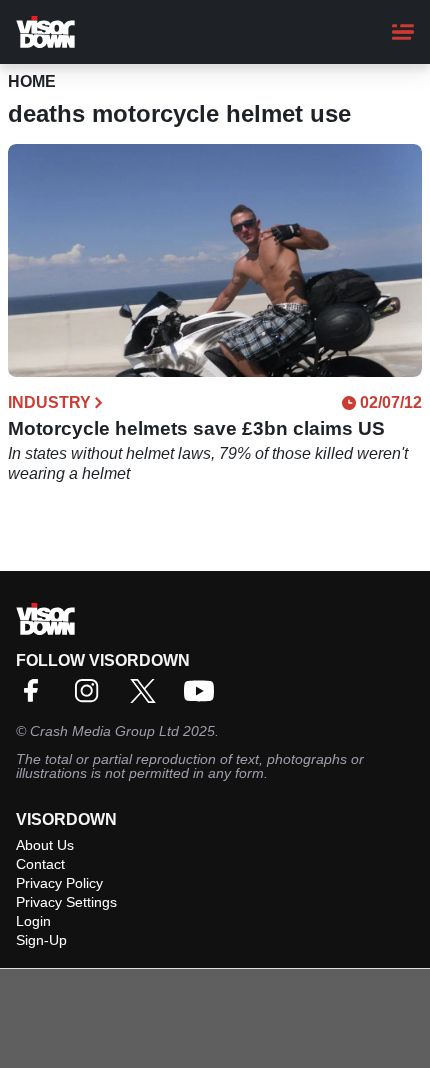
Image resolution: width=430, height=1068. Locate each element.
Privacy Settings (66, 902)
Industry (49, 403)
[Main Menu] (403, 32)
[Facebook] (36, 697)
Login (33, 921)
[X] (148, 697)
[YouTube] (204, 697)
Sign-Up (41, 940)
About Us (45, 845)
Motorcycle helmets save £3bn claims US (196, 428)
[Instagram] (92, 697)
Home (32, 81)
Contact (40, 864)
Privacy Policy (59, 883)
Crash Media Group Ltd (104, 731)
